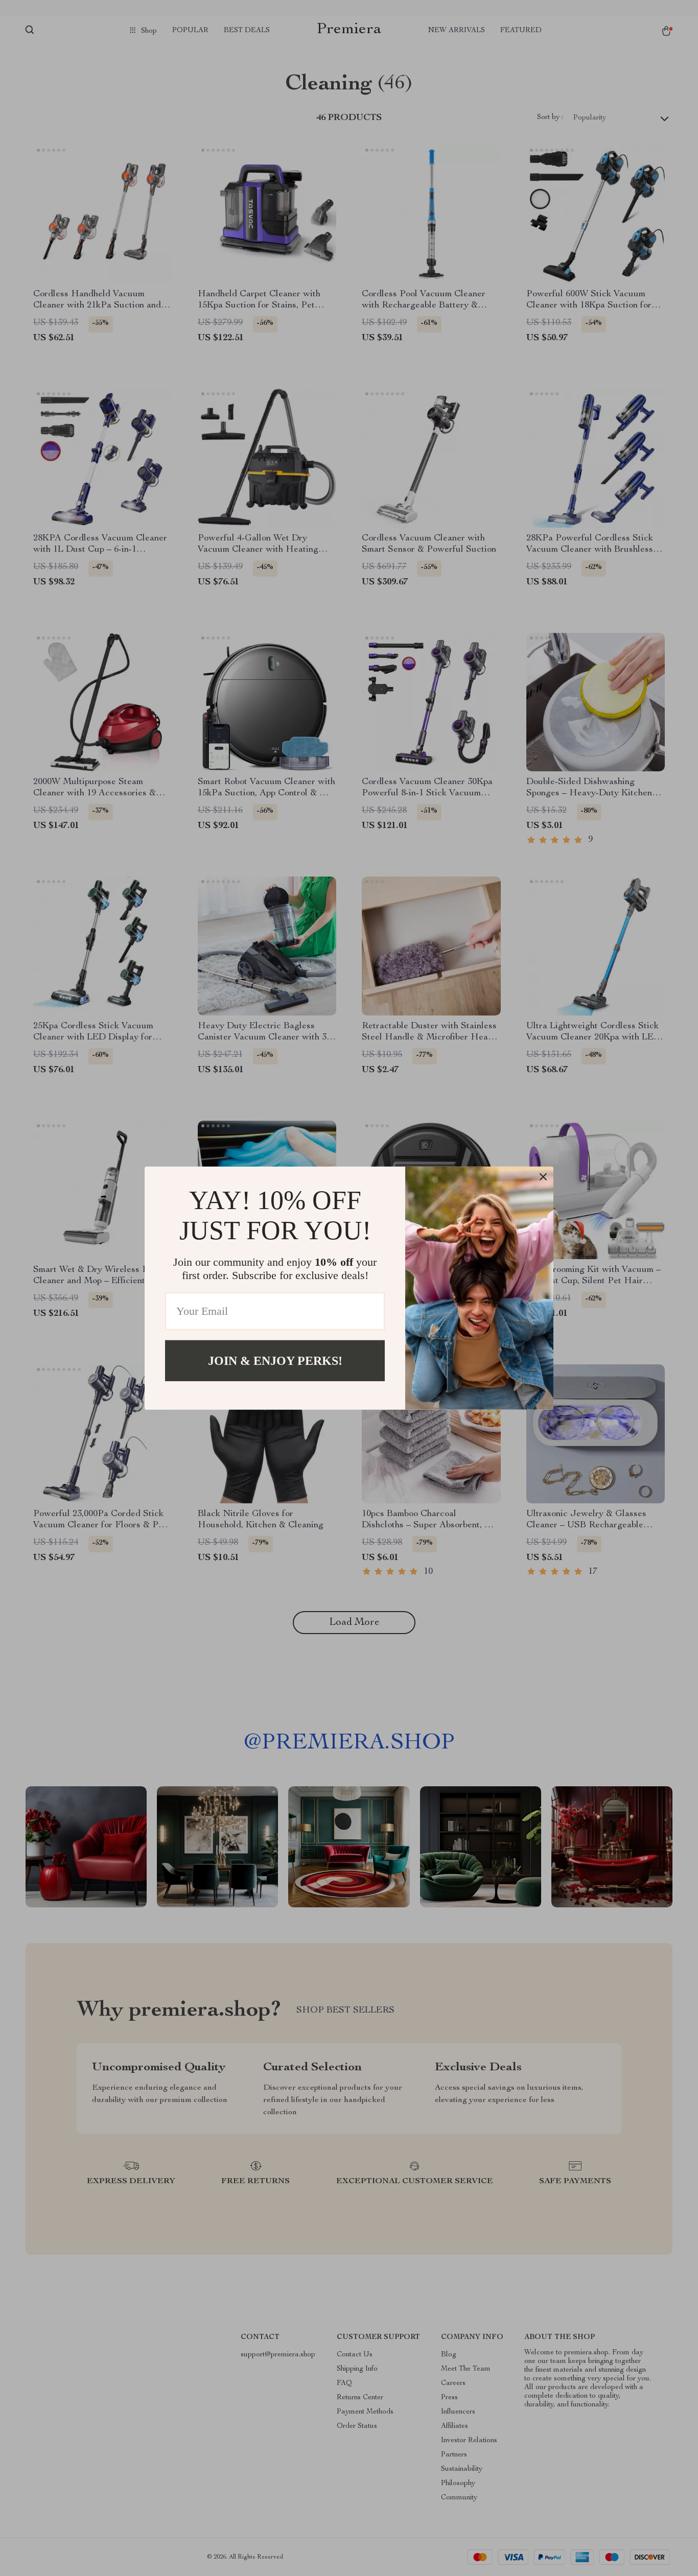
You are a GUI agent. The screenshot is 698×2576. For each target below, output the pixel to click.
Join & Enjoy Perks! (275, 1360)
